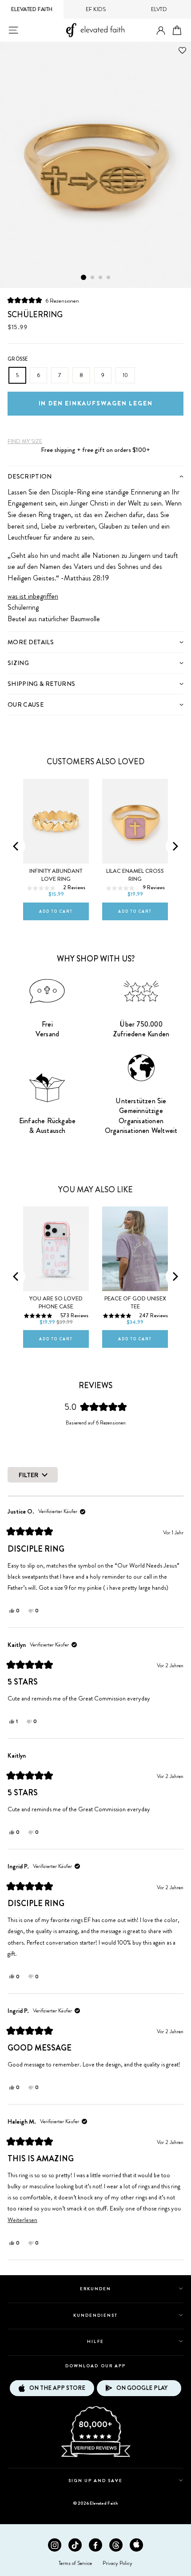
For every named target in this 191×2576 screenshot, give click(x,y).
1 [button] (84, 277)
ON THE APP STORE (57, 2388)
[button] (43, 300)
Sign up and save (96, 2481)
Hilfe (95, 2341)
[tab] (95, 476)
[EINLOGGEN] (161, 31)
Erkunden (95, 2289)
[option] (95, 165)
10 (125, 375)
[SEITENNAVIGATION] (13, 30)
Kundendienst (95, 2315)
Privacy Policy (117, 2563)
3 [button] (101, 278)
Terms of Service (75, 2563)
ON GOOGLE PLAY (142, 2388)
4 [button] (109, 278)
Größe (18, 359)
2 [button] (93, 278)
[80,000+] (95, 2456)
